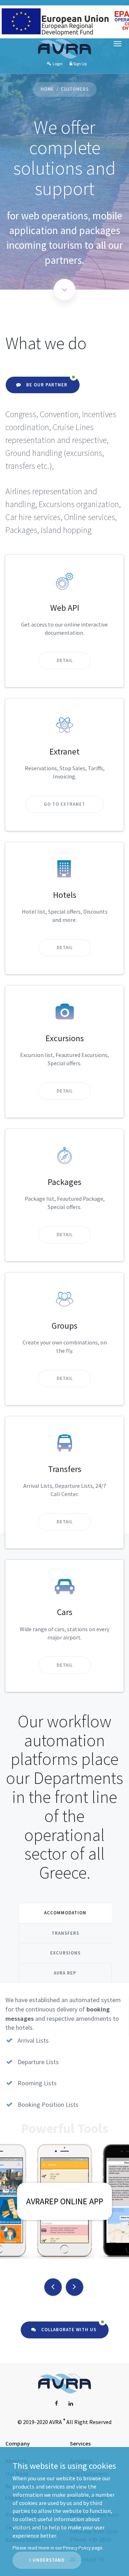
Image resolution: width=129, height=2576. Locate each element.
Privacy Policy (77, 2548)
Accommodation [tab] (65, 1913)
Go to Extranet (64, 804)
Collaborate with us (68, 2330)
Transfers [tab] (65, 1933)
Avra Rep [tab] (65, 1973)
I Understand (47, 2560)
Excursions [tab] (65, 1953)
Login (57, 64)
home (47, 89)
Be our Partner (46, 385)
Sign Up (80, 64)
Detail (65, 660)
